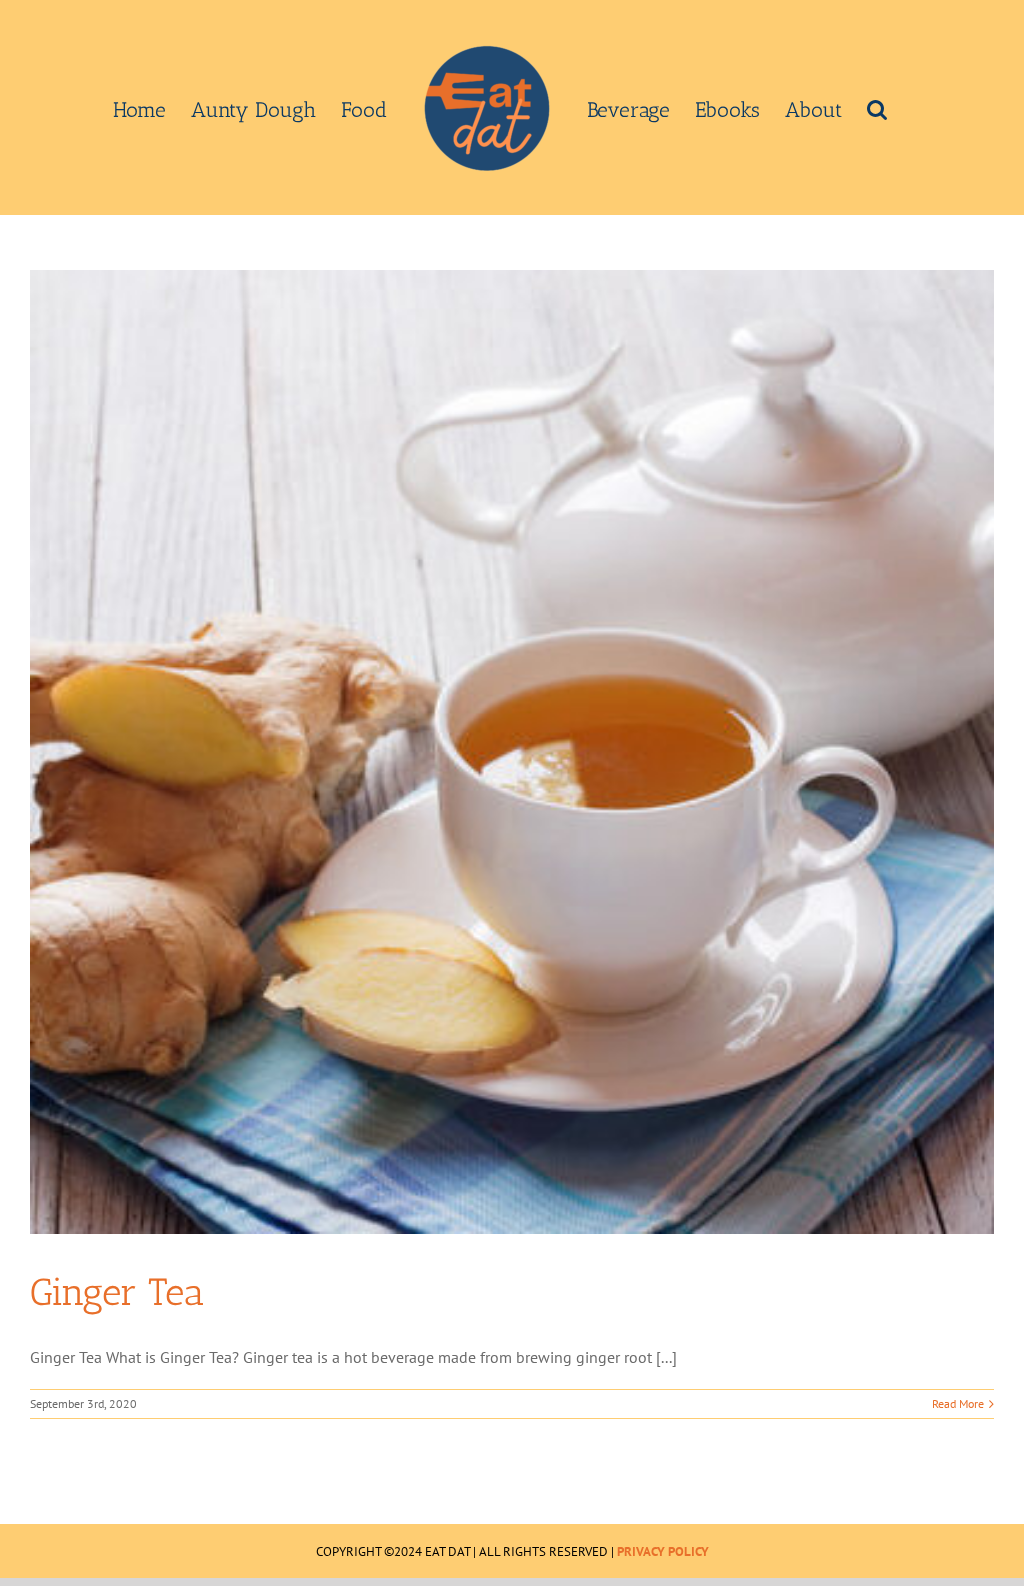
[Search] (877, 108)
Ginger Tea (117, 1292)
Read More (958, 1403)
